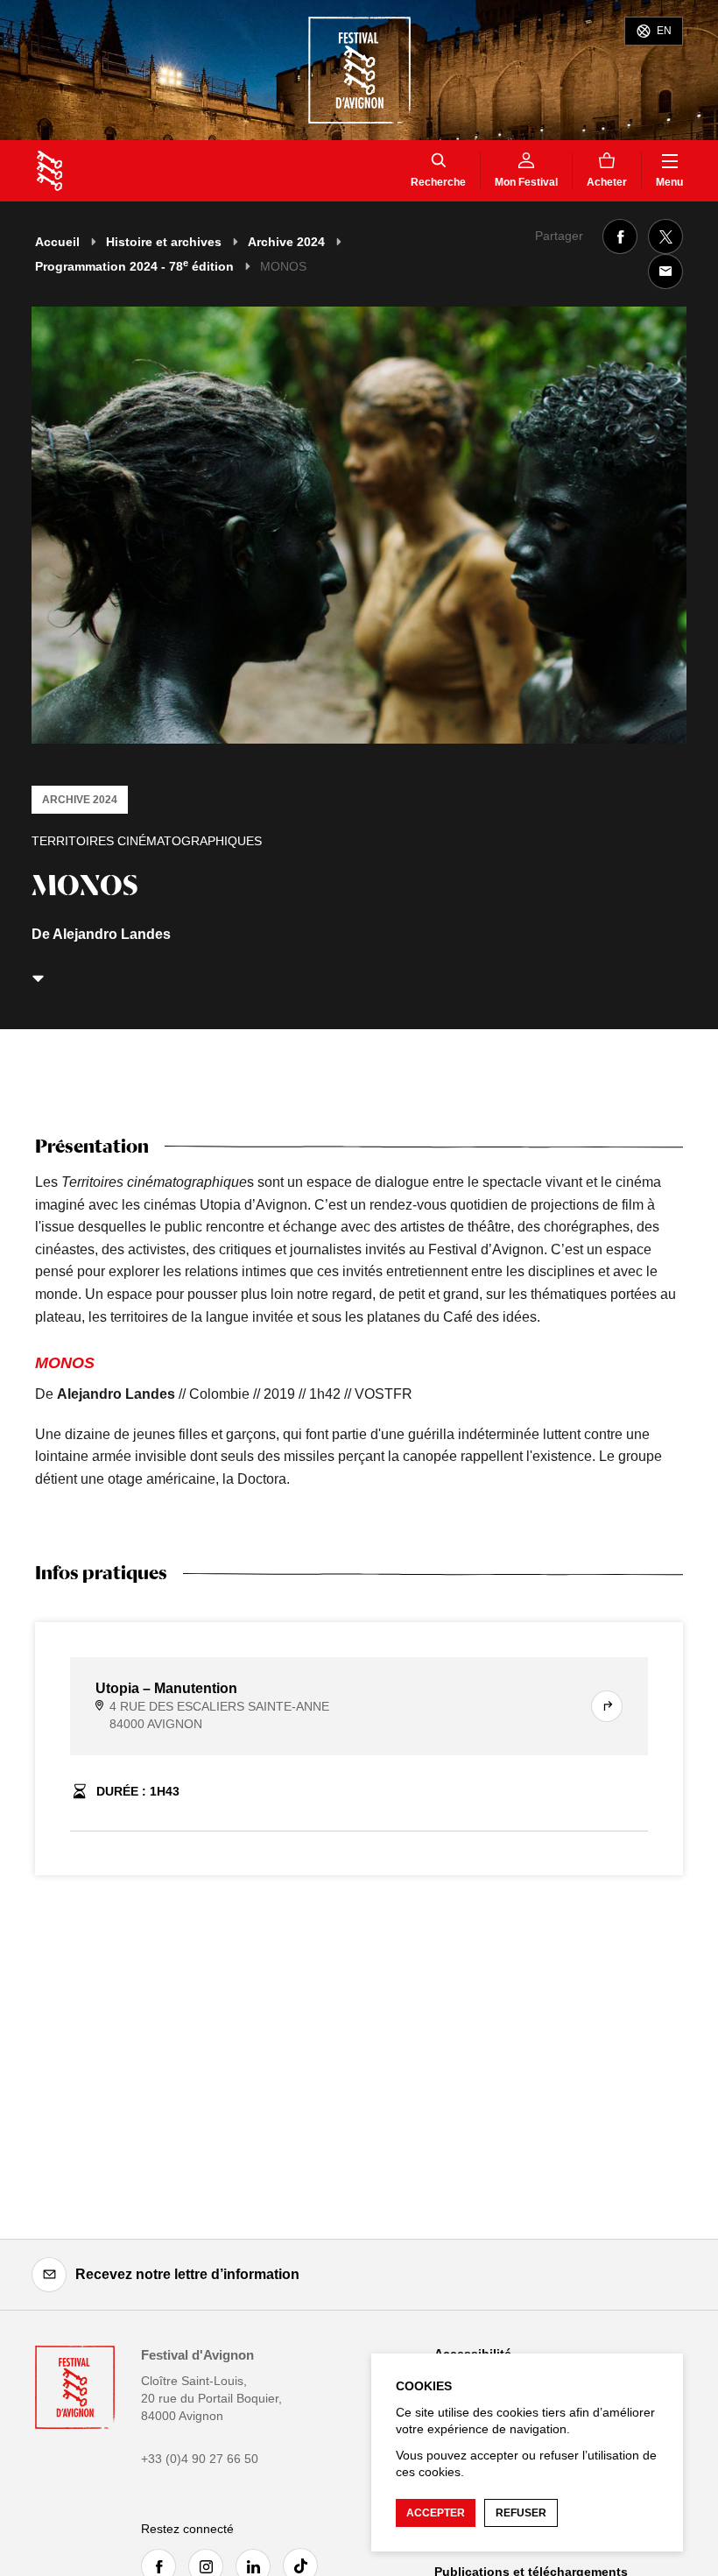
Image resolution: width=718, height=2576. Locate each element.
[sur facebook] (620, 236)
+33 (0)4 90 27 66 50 (200, 2459)
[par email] (665, 272)
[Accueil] (49, 171)
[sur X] (665, 236)
